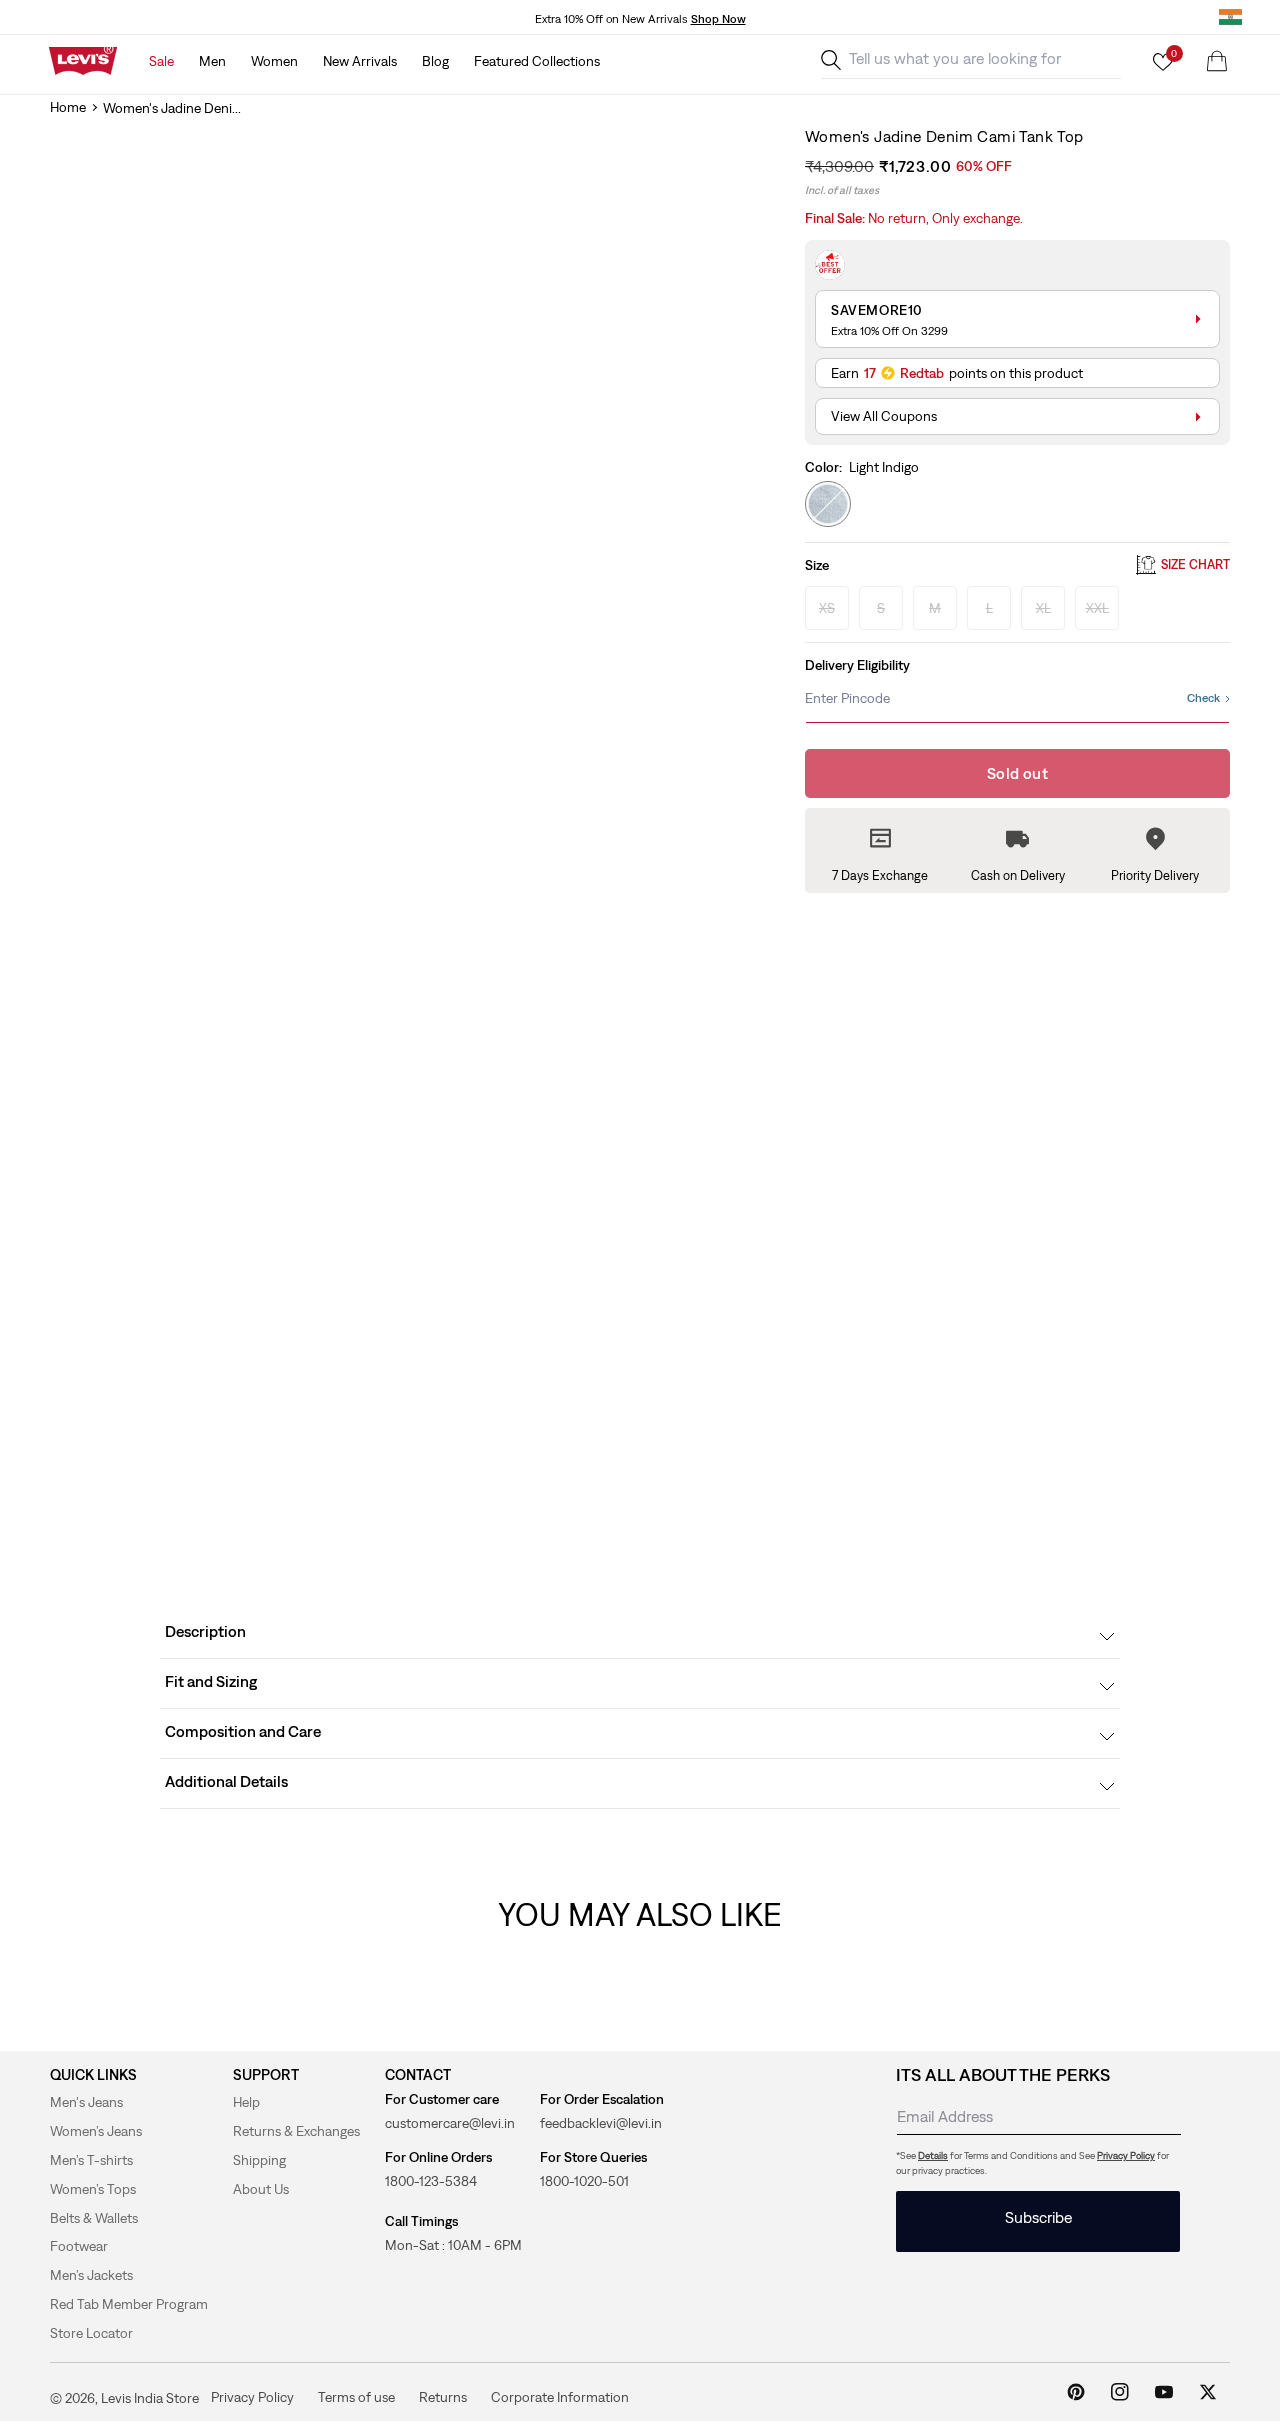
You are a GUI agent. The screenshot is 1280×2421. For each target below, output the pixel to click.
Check (1203, 698)
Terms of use (356, 2397)
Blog (435, 61)
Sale (161, 61)
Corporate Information (560, 2397)
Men (212, 61)
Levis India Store (150, 2398)
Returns (443, 2397)
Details (933, 2155)
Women (274, 61)
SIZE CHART (1195, 565)
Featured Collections (537, 61)
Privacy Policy (1126, 2155)
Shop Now (718, 19)
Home (68, 107)
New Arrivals (360, 61)
